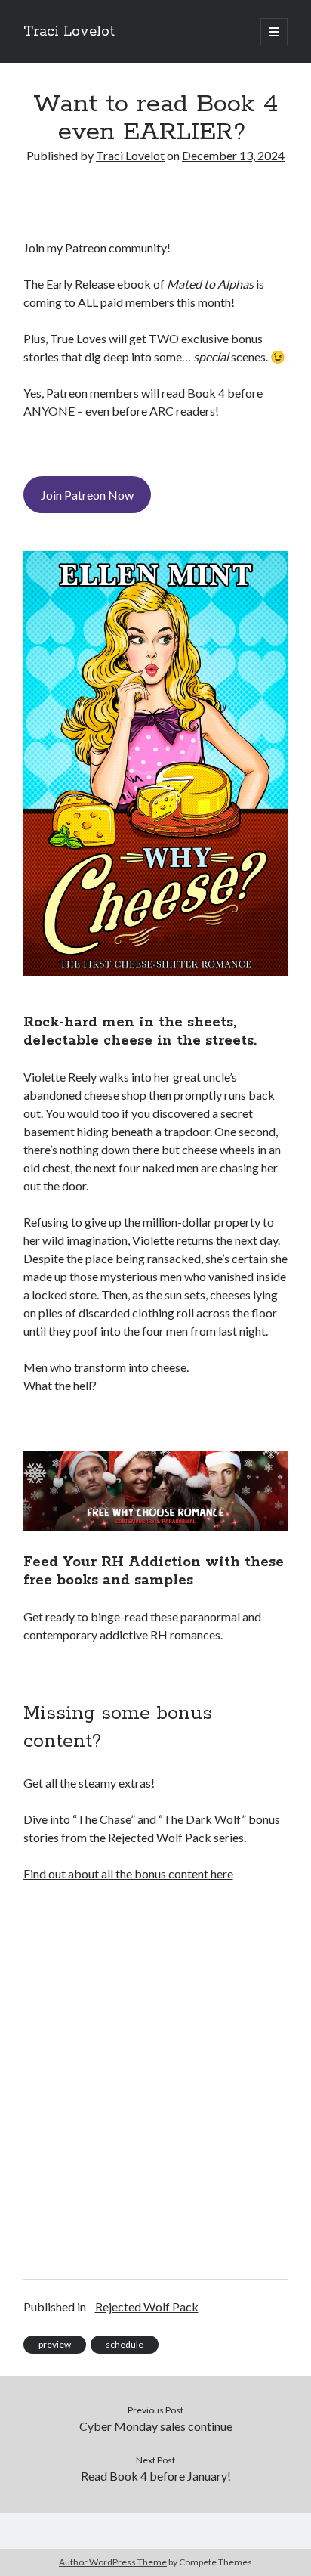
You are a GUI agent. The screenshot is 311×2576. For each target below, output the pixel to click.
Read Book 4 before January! (156, 2476)
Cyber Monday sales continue (156, 2426)
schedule (125, 2344)
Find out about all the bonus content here (128, 1873)
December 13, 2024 (233, 155)
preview (55, 2344)
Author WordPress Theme (113, 2562)
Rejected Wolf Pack (147, 2307)
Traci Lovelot (69, 32)
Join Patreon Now (87, 495)
